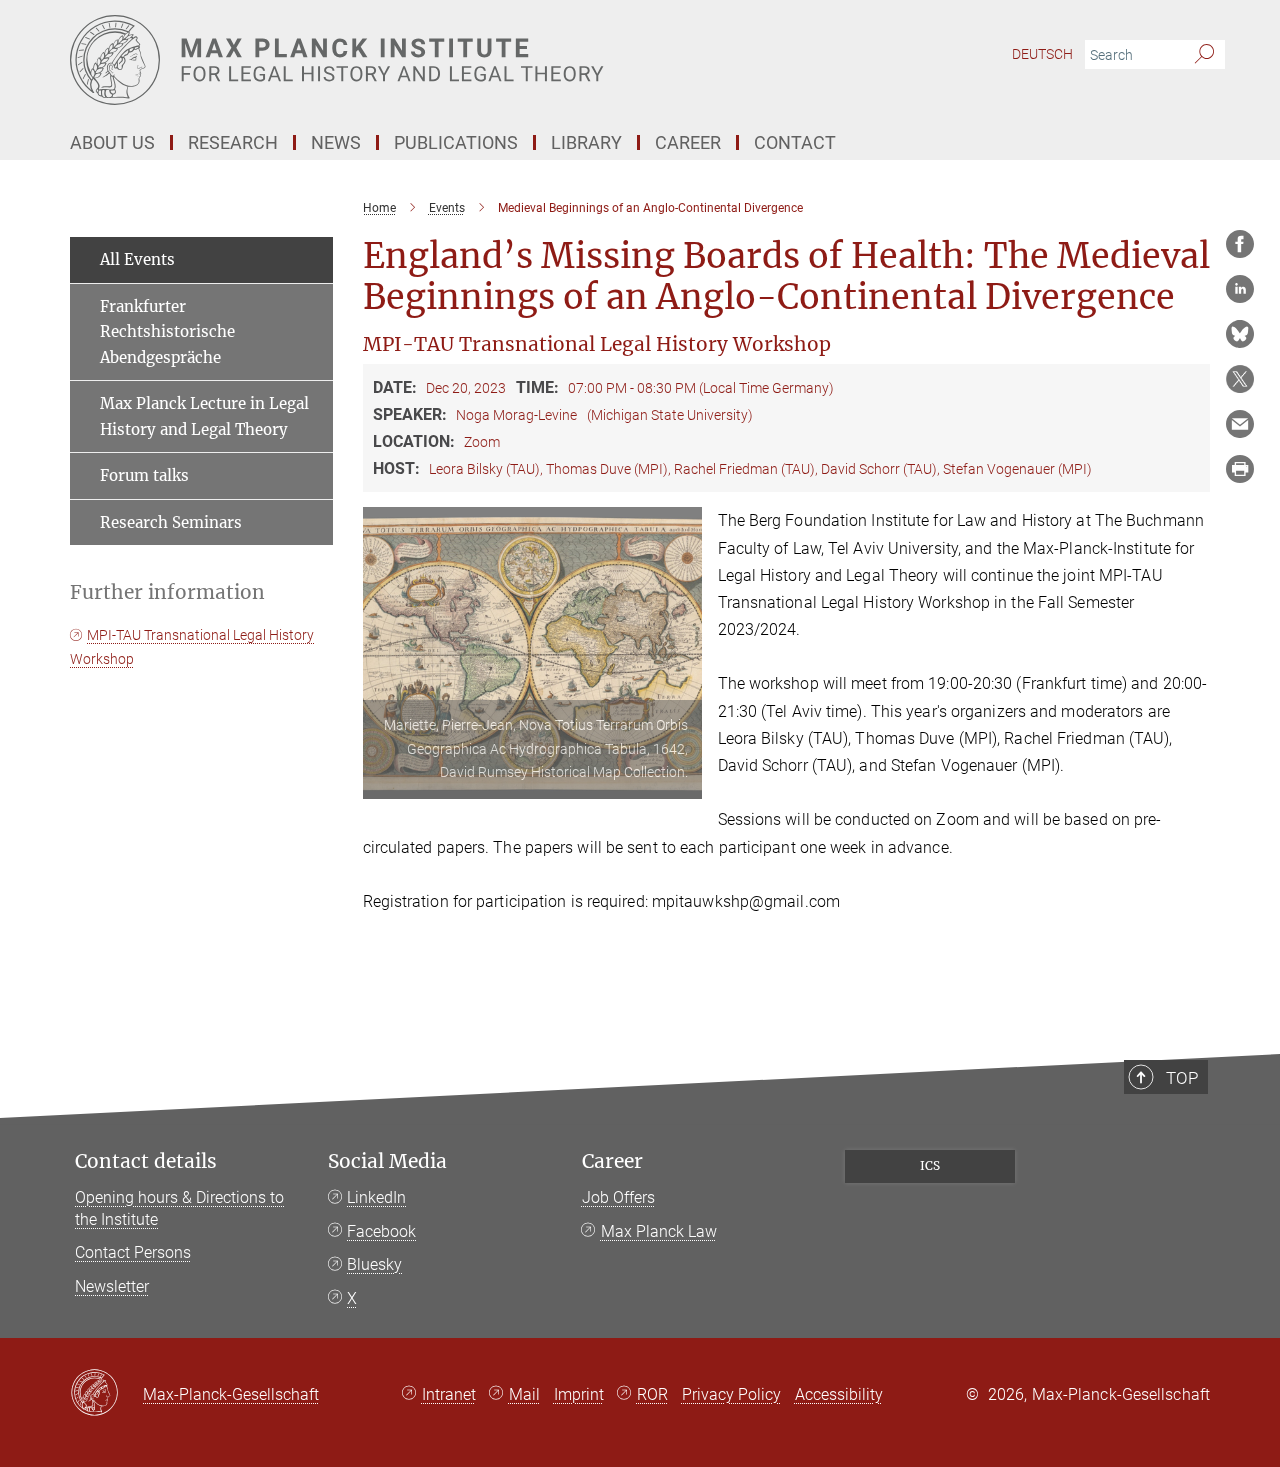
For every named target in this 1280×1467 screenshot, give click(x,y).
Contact (795, 142)
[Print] (1240, 469)
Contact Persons (133, 1252)
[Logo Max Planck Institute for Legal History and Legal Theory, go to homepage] (445, 60)
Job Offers (618, 1197)
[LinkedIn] (1240, 289)
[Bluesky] (1240, 334)
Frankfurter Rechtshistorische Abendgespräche (167, 332)
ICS (930, 1165)
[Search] (1204, 55)
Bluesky (374, 1264)
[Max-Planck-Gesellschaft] (106, 1394)
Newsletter (112, 1286)
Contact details (146, 1161)
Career (612, 1161)
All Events (137, 259)
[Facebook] (1240, 244)
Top (1182, 1078)
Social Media (387, 1161)
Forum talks (144, 475)
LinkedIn (376, 1197)
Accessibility (839, 1394)
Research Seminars (171, 522)
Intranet (449, 1394)
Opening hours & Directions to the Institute (179, 1208)
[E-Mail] (1240, 424)
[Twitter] (1240, 379)
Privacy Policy (731, 1394)
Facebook (381, 1231)
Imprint (579, 1394)
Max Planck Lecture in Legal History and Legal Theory (204, 416)
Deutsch (1042, 54)
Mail (524, 1394)
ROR (652, 1394)
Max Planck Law (659, 1231)
